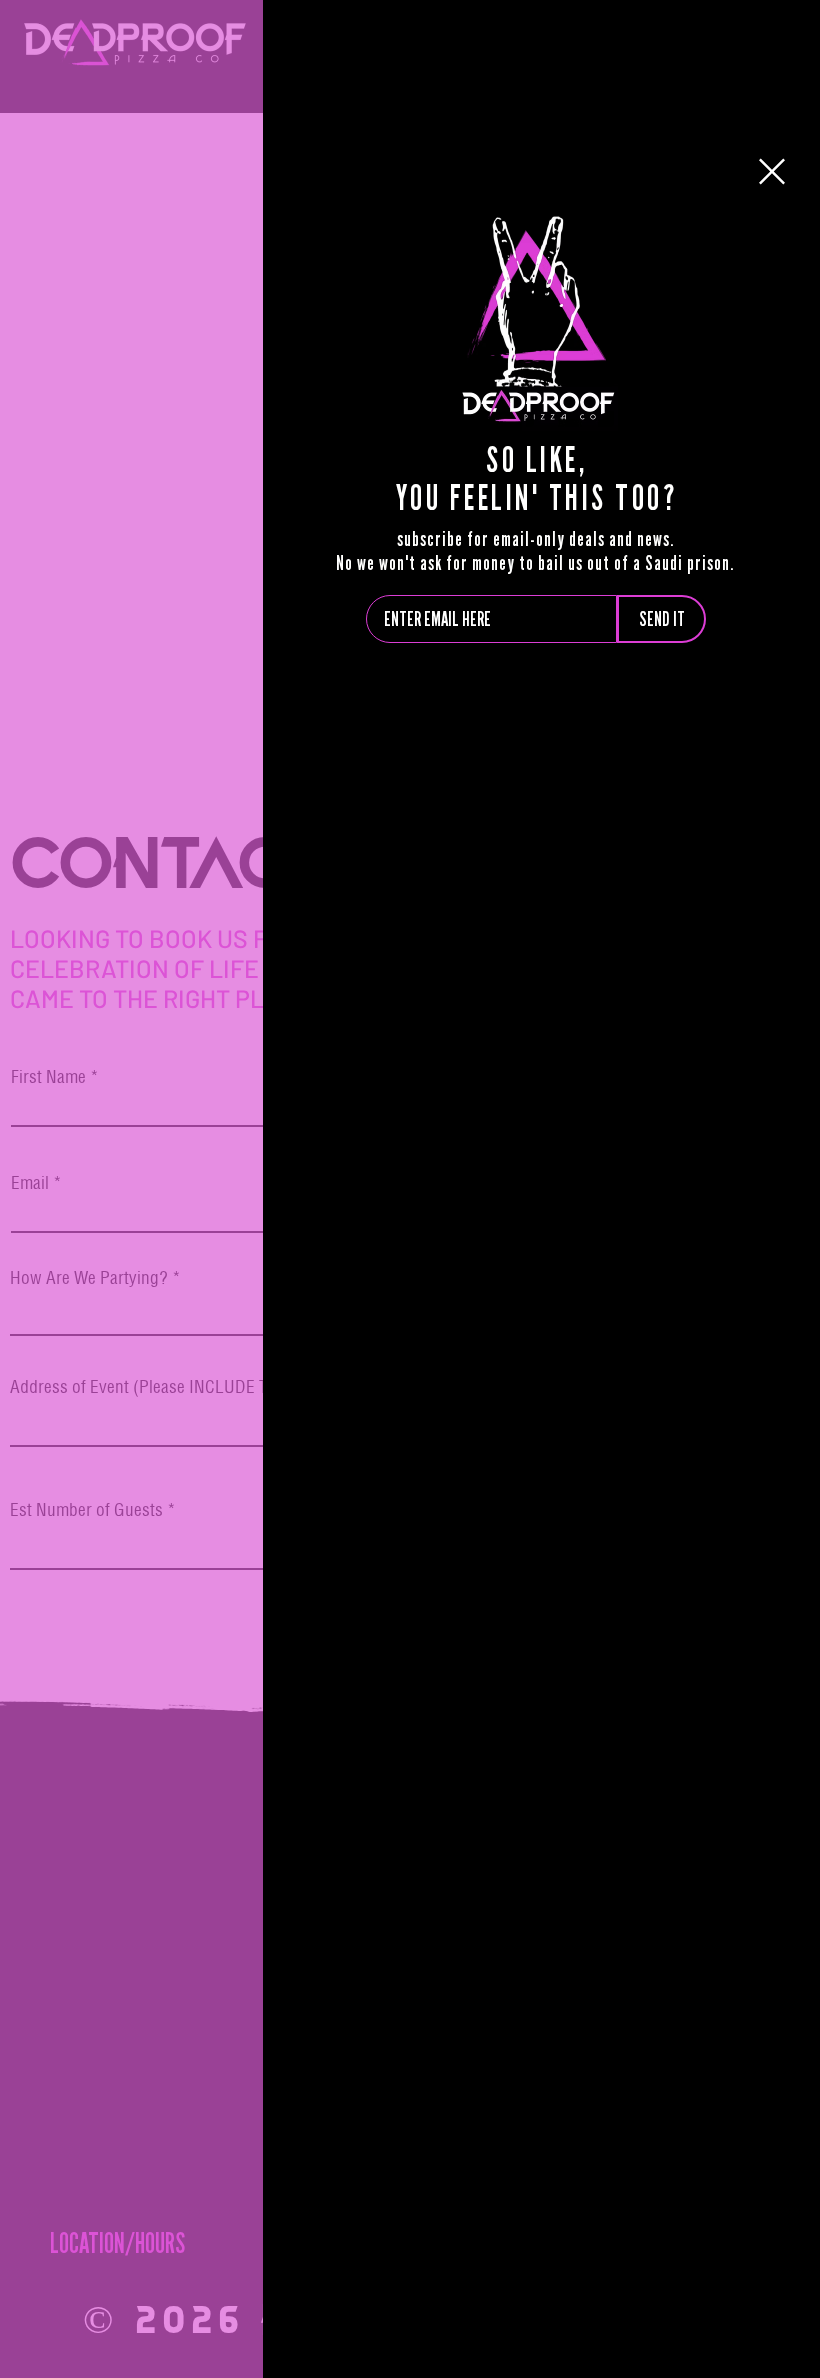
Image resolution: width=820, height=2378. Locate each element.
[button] (772, 171)
